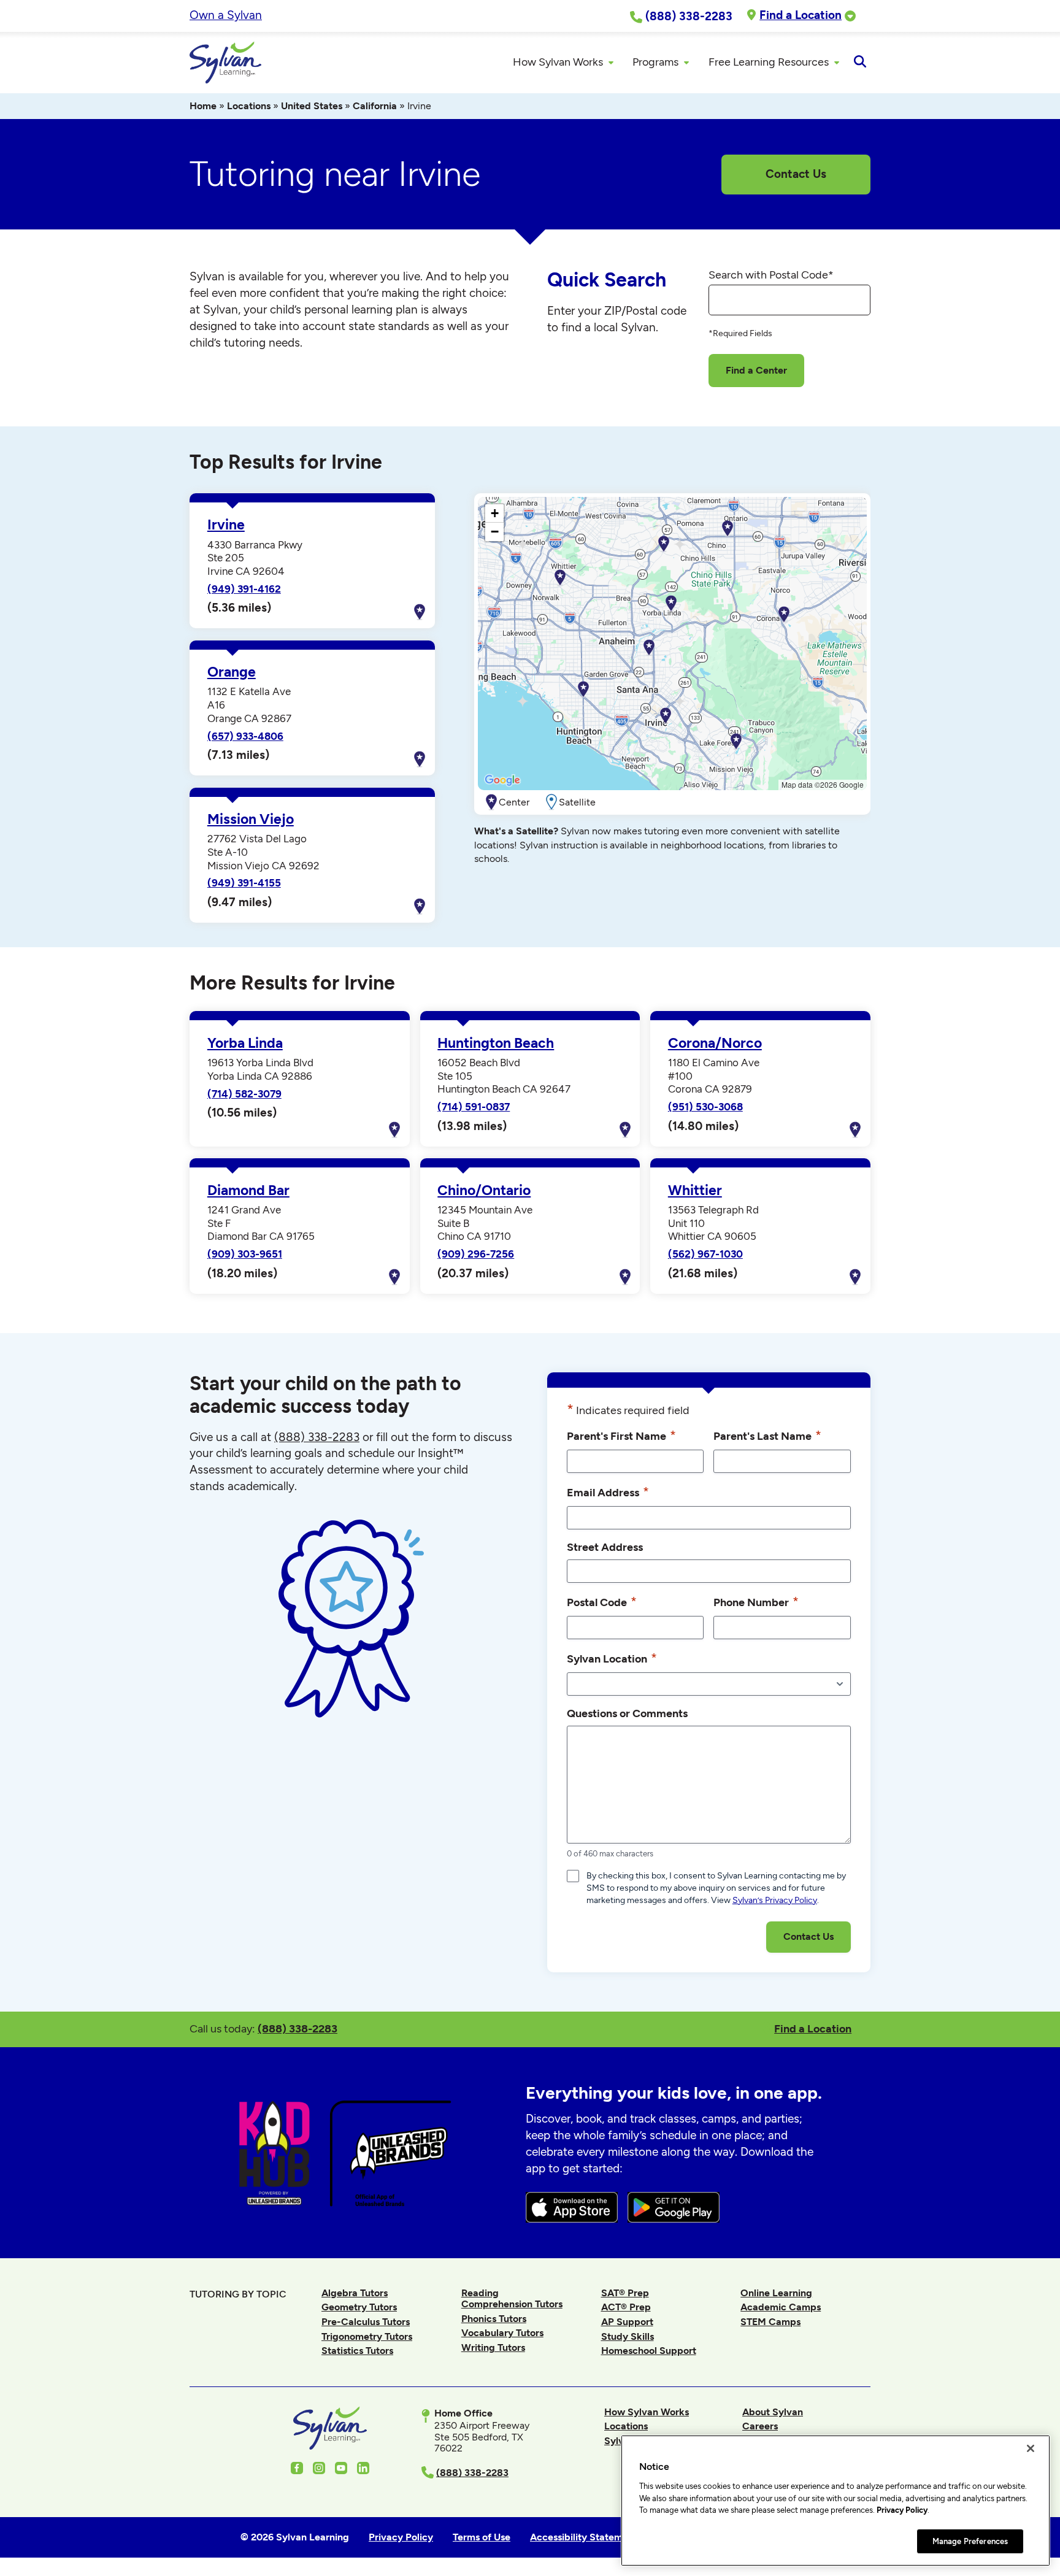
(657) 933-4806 (245, 736)
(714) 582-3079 (244, 1094)
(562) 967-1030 (705, 1254)
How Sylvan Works (647, 2412)
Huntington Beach (496, 1043)
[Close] (1031, 2448)
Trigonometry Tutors (367, 2336)
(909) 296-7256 (476, 1254)
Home (203, 106)
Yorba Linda (245, 1043)
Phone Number (756, 1601)
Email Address (608, 1492)
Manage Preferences (970, 2541)
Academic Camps (781, 2307)
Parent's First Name (621, 1435)
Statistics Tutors (357, 2351)
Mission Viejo (251, 819)
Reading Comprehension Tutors (512, 2298)
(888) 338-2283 (298, 2028)
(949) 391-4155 (244, 883)
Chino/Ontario (484, 1190)
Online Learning (776, 2293)
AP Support (627, 2322)
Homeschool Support (649, 2351)
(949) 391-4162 (244, 589)
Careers (760, 2426)
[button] (666, 716)
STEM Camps (770, 2322)
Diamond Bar (248, 1190)
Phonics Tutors (494, 2319)
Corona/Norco (715, 1043)
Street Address (605, 1547)
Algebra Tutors (355, 2293)
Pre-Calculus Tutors (366, 2322)
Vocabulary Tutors (502, 2333)
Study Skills (628, 2336)
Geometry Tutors (359, 2307)
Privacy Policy (902, 2510)
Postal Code (602, 1601)
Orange (232, 672)
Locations (249, 106)
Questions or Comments (627, 1713)
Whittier (695, 1190)
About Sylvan (773, 2412)
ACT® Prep (626, 2307)
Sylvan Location (612, 1658)
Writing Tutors (493, 2347)
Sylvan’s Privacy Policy (775, 1900)
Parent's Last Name (767, 1435)
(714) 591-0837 (474, 1107)
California (375, 106)
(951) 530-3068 (705, 1107)
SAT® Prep (625, 2293)
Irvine (226, 525)
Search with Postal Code (771, 275)
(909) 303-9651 (245, 1254)
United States (312, 106)
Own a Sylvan (226, 15)
